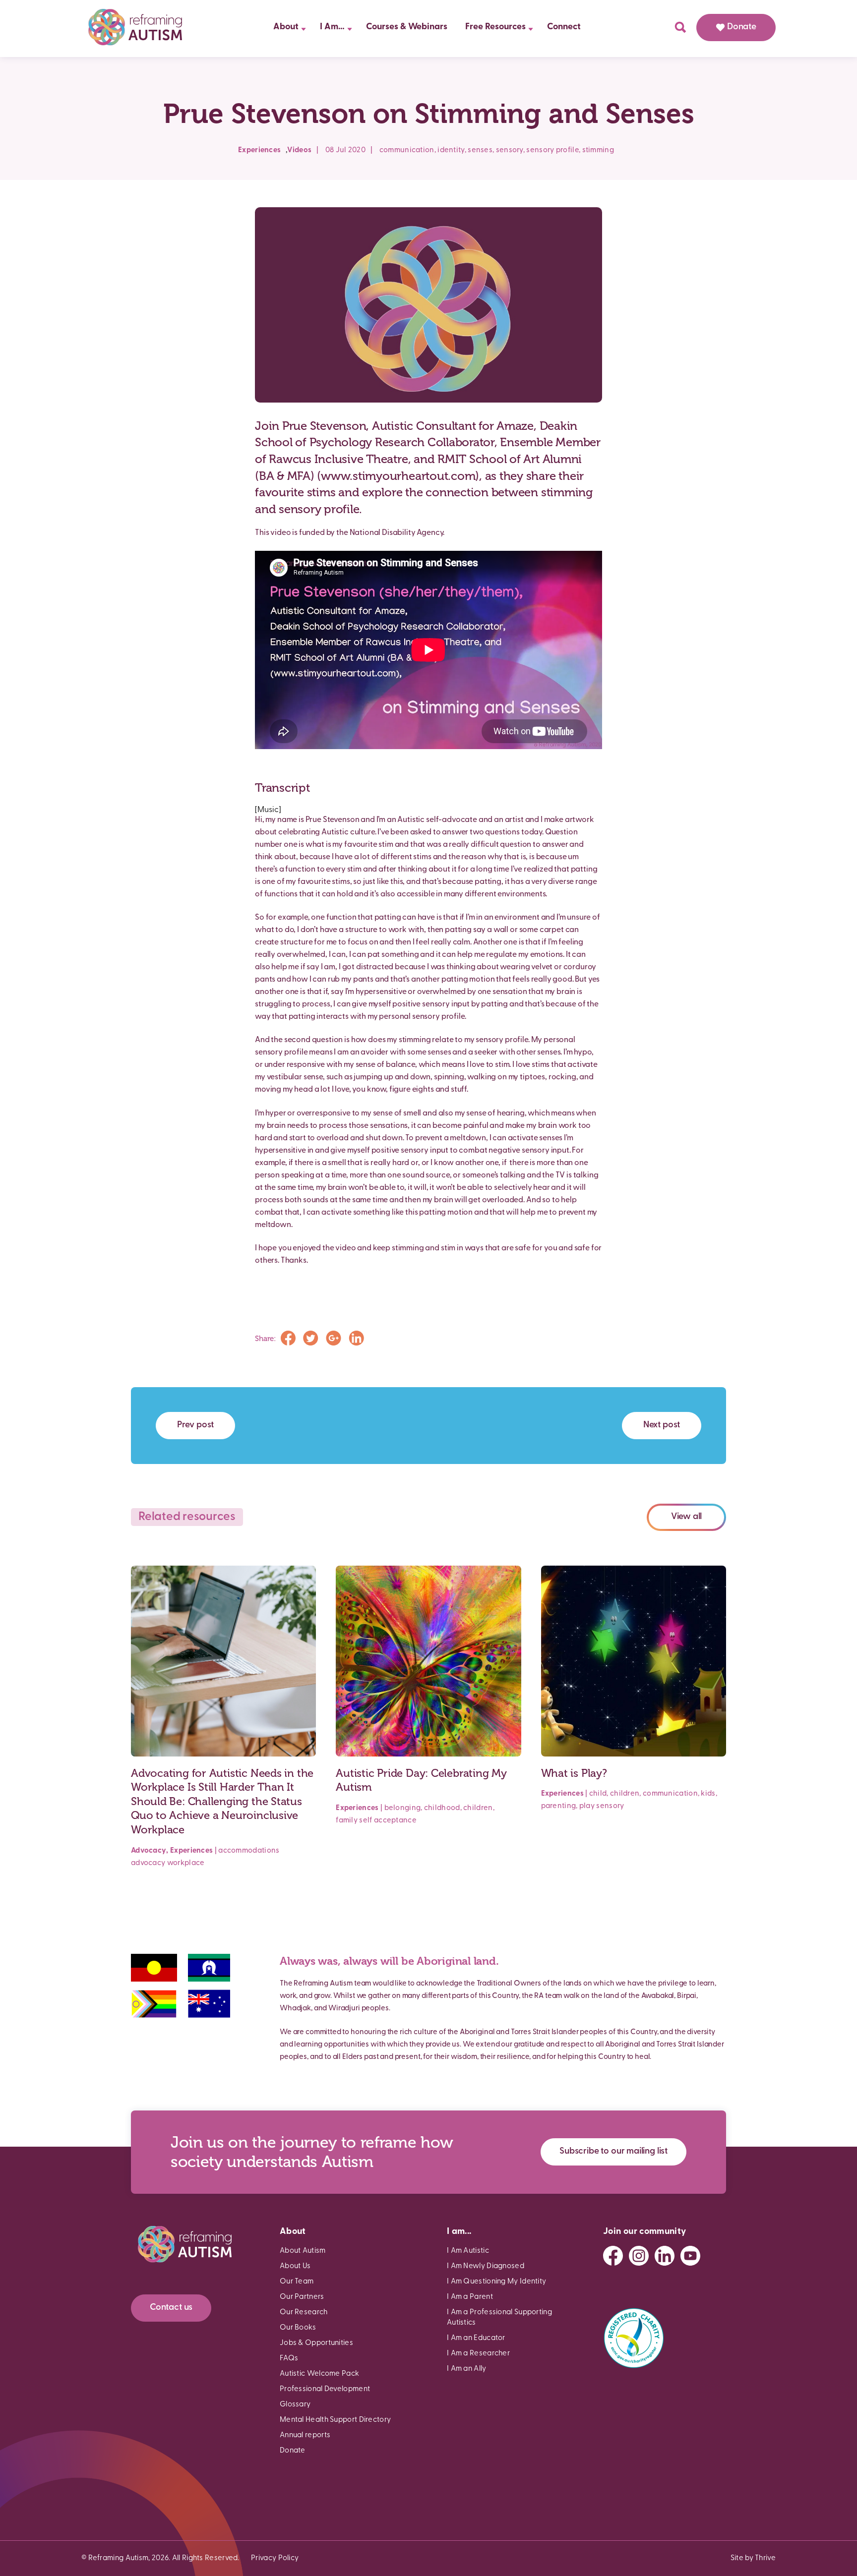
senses (480, 150)
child (598, 1794)
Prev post (195, 1425)
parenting (559, 1806)
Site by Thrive (753, 2558)
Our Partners (302, 2297)
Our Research (304, 2313)
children (478, 1808)
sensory (510, 150)
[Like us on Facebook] (613, 2256)
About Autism (303, 2251)
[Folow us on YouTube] (690, 2256)
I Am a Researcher (478, 2354)
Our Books (298, 2328)
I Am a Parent (470, 2297)
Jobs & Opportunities (316, 2343)
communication (407, 150)
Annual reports (305, 2435)
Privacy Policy (275, 2558)
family (347, 1821)
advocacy (148, 1863)
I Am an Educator (476, 2338)
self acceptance (388, 1821)
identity (451, 150)
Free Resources (495, 27)
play (587, 1806)
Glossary (295, 2405)
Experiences (259, 150)
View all (687, 1517)
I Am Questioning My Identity (496, 2282)
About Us (295, 2266)
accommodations (249, 1851)
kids (708, 1794)
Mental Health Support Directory (335, 2420)
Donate (742, 27)
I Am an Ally (467, 2369)
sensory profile (552, 150)
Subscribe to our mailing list (613, 2152)
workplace (186, 1863)
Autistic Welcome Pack (319, 2374)
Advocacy (149, 1851)
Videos (299, 150)
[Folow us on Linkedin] (665, 2256)
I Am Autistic (468, 2251)
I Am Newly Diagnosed (486, 2266)
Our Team (297, 2282)
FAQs (289, 2359)
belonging (403, 1808)
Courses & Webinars (407, 27)
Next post (662, 1425)
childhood (442, 1808)
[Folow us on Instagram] (639, 2256)
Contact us (171, 2308)
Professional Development (325, 2389)
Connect (564, 27)
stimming (598, 150)
